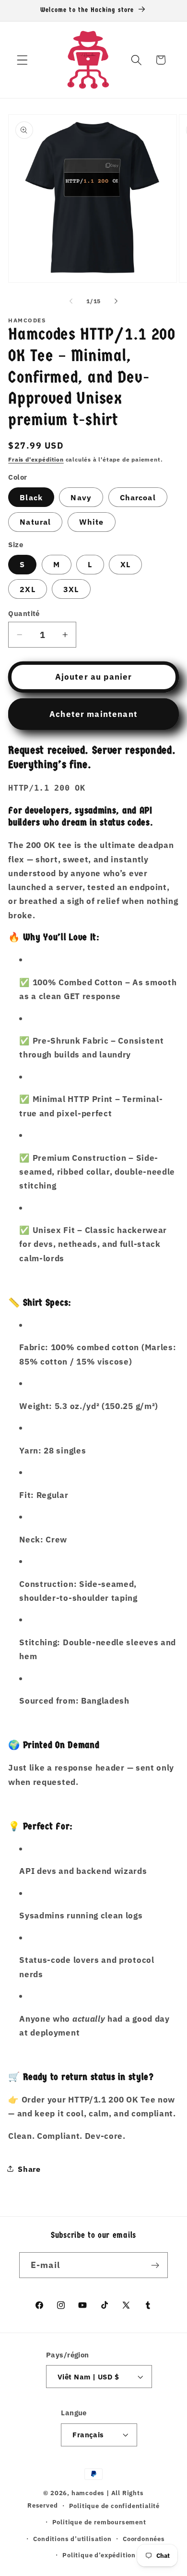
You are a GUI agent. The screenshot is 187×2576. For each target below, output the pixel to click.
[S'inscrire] (155, 2265)
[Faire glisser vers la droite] (116, 301)
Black (31, 497)
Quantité (24, 613)
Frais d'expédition (36, 459)
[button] (22, 60)
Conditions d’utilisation (72, 2539)
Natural (35, 522)
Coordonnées (144, 2539)
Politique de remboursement (99, 2522)
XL (125, 564)
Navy (81, 497)
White (92, 522)
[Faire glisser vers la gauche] (71, 301)
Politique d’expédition (99, 2555)
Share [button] (29, 2169)
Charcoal (138, 497)
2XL (27, 589)
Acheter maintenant (93, 714)
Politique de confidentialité (115, 2506)
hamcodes (88, 2493)
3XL (71, 589)
